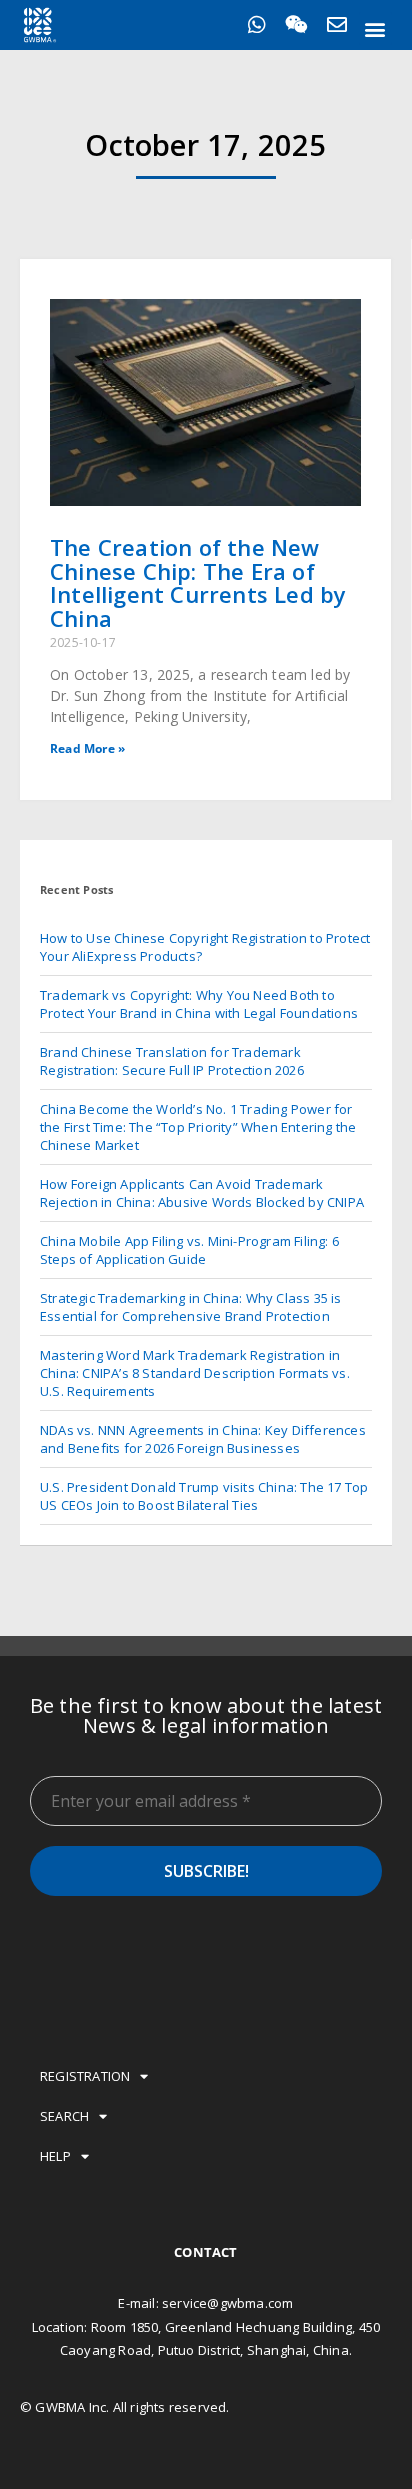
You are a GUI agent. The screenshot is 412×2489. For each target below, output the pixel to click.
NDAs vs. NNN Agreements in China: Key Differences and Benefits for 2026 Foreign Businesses (203, 1439)
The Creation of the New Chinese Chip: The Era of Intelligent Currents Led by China (198, 582)
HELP (55, 2156)
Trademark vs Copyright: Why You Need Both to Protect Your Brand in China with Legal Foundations (199, 1004)
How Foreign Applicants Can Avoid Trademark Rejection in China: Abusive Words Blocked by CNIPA (202, 1193)
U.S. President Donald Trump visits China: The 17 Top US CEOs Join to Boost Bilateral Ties (204, 1496)
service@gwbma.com (227, 2303)
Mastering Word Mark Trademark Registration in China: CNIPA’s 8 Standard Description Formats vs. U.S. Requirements (195, 1373)
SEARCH (64, 2116)
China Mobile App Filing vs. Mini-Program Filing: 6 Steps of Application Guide (189, 1250)
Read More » (87, 748)
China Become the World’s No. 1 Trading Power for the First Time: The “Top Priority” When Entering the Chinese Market (198, 1127)
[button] (375, 28)
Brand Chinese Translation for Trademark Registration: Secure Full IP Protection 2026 (172, 1061)
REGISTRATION (85, 2076)
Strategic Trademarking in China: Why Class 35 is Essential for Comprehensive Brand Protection (191, 1307)
